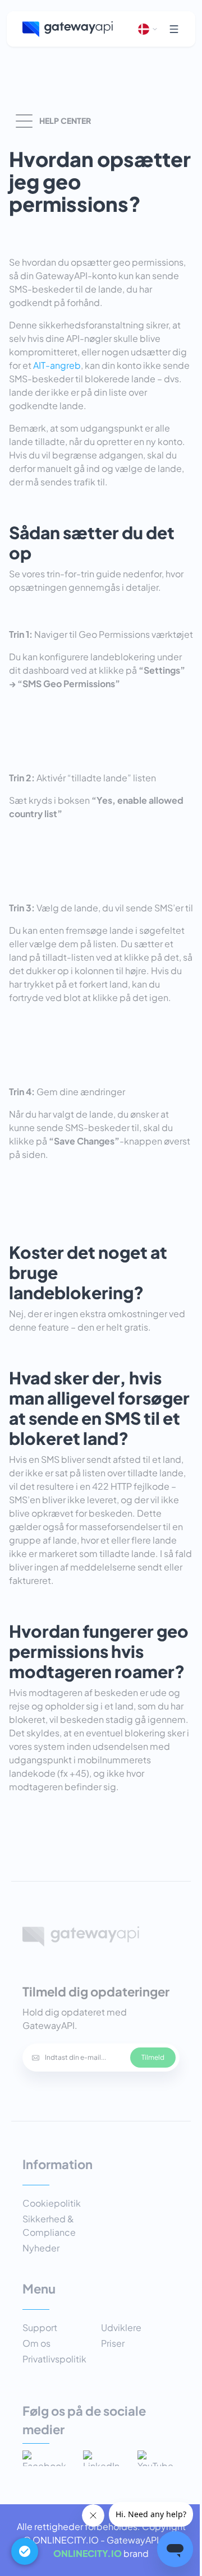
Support (40, 2327)
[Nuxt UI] (68, 29)
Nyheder (41, 2248)
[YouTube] (159, 2458)
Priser (113, 2343)
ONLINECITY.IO (88, 2553)
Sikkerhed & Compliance (49, 2225)
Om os (36, 2343)
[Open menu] (174, 29)
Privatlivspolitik (54, 2359)
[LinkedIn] (104, 2458)
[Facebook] (47, 2458)
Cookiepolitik (52, 2203)
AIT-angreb (57, 365)
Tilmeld (153, 2057)
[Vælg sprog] (148, 29)
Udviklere (121, 2327)
